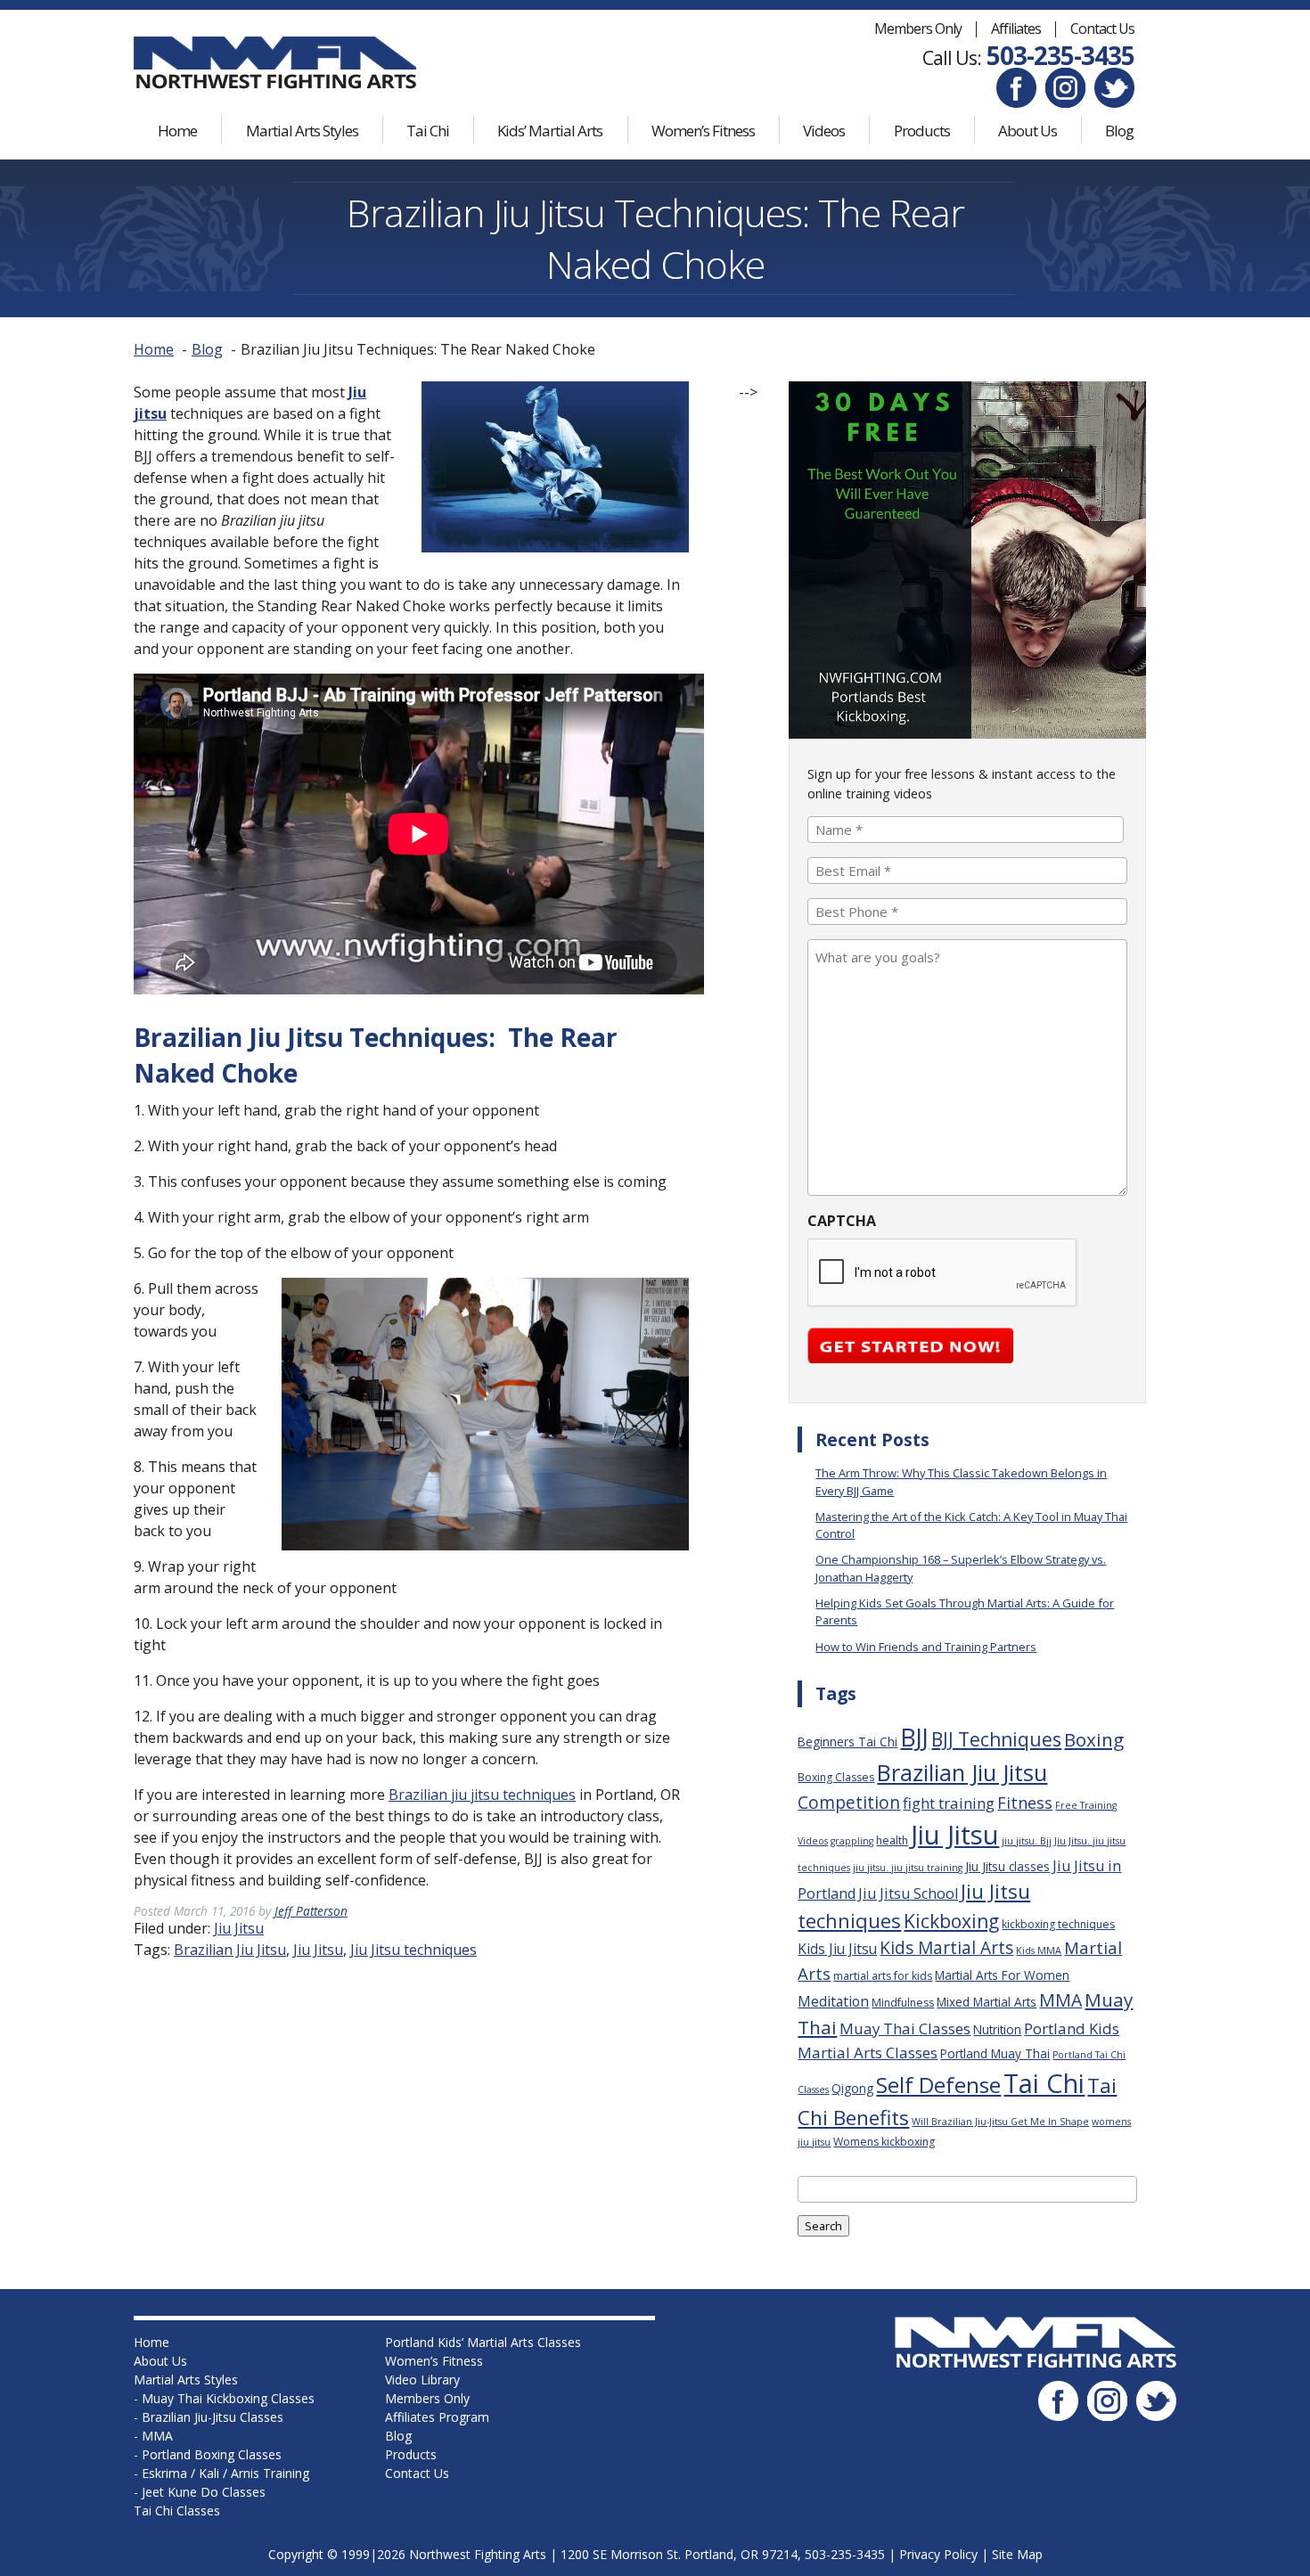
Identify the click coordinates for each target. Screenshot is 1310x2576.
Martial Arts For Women (1002, 1975)
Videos (824, 131)
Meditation (833, 2001)
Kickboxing (951, 1921)
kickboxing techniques (1058, 1924)
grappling (852, 1841)
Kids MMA (1039, 1950)
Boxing (1094, 1739)
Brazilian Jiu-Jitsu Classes (213, 2417)
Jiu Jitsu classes (1007, 1866)
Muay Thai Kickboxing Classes (228, 2398)
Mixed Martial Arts (987, 2002)
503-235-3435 (1060, 55)
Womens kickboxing (884, 2142)
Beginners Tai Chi (847, 1742)
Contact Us (1102, 29)
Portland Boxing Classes (212, 2454)
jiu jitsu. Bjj (1027, 1841)
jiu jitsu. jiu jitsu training (908, 1868)
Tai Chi (428, 131)
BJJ (914, 1737)
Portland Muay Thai (995, 2053)
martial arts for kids (883, 1976)
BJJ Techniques (996, 1739)
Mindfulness (903, 2003)
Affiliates (1016, 29)
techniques (482, 1795)
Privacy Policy (938, 2554)
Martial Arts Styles (302, 131)
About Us (1028, 131)
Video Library (422, 2380)
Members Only (918, 29)
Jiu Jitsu (239, 1928)
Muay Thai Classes (905, 2028)
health (892, 1840)
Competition (849, 1803)
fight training (949, 1803)
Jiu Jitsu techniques (413, 1950)
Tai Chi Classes (177, 2511)
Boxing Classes (836, 1777)
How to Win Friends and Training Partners (926, 1647)
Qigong (852, 2088)
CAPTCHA (842, 1221)
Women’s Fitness (703, 131)
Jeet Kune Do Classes (204, 2492)
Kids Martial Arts (946, 1948)
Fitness (1025, 1803)
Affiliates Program (437, 2417)
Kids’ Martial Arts (550, 131)
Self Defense (938, 2085)
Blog (1119, 131)
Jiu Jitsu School (908, 1893)
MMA (1060, 2000)
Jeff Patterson (311, 1911)
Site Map (1017, 2554)
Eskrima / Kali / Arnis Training (225, 2473)
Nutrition (997, 2029)
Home (177, 131)
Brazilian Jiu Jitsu (230, 1950)
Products (922, 131)
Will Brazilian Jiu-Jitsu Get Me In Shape (1000, 2122)
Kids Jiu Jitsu (837, 1949)
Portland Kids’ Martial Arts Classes (483, 2342)
